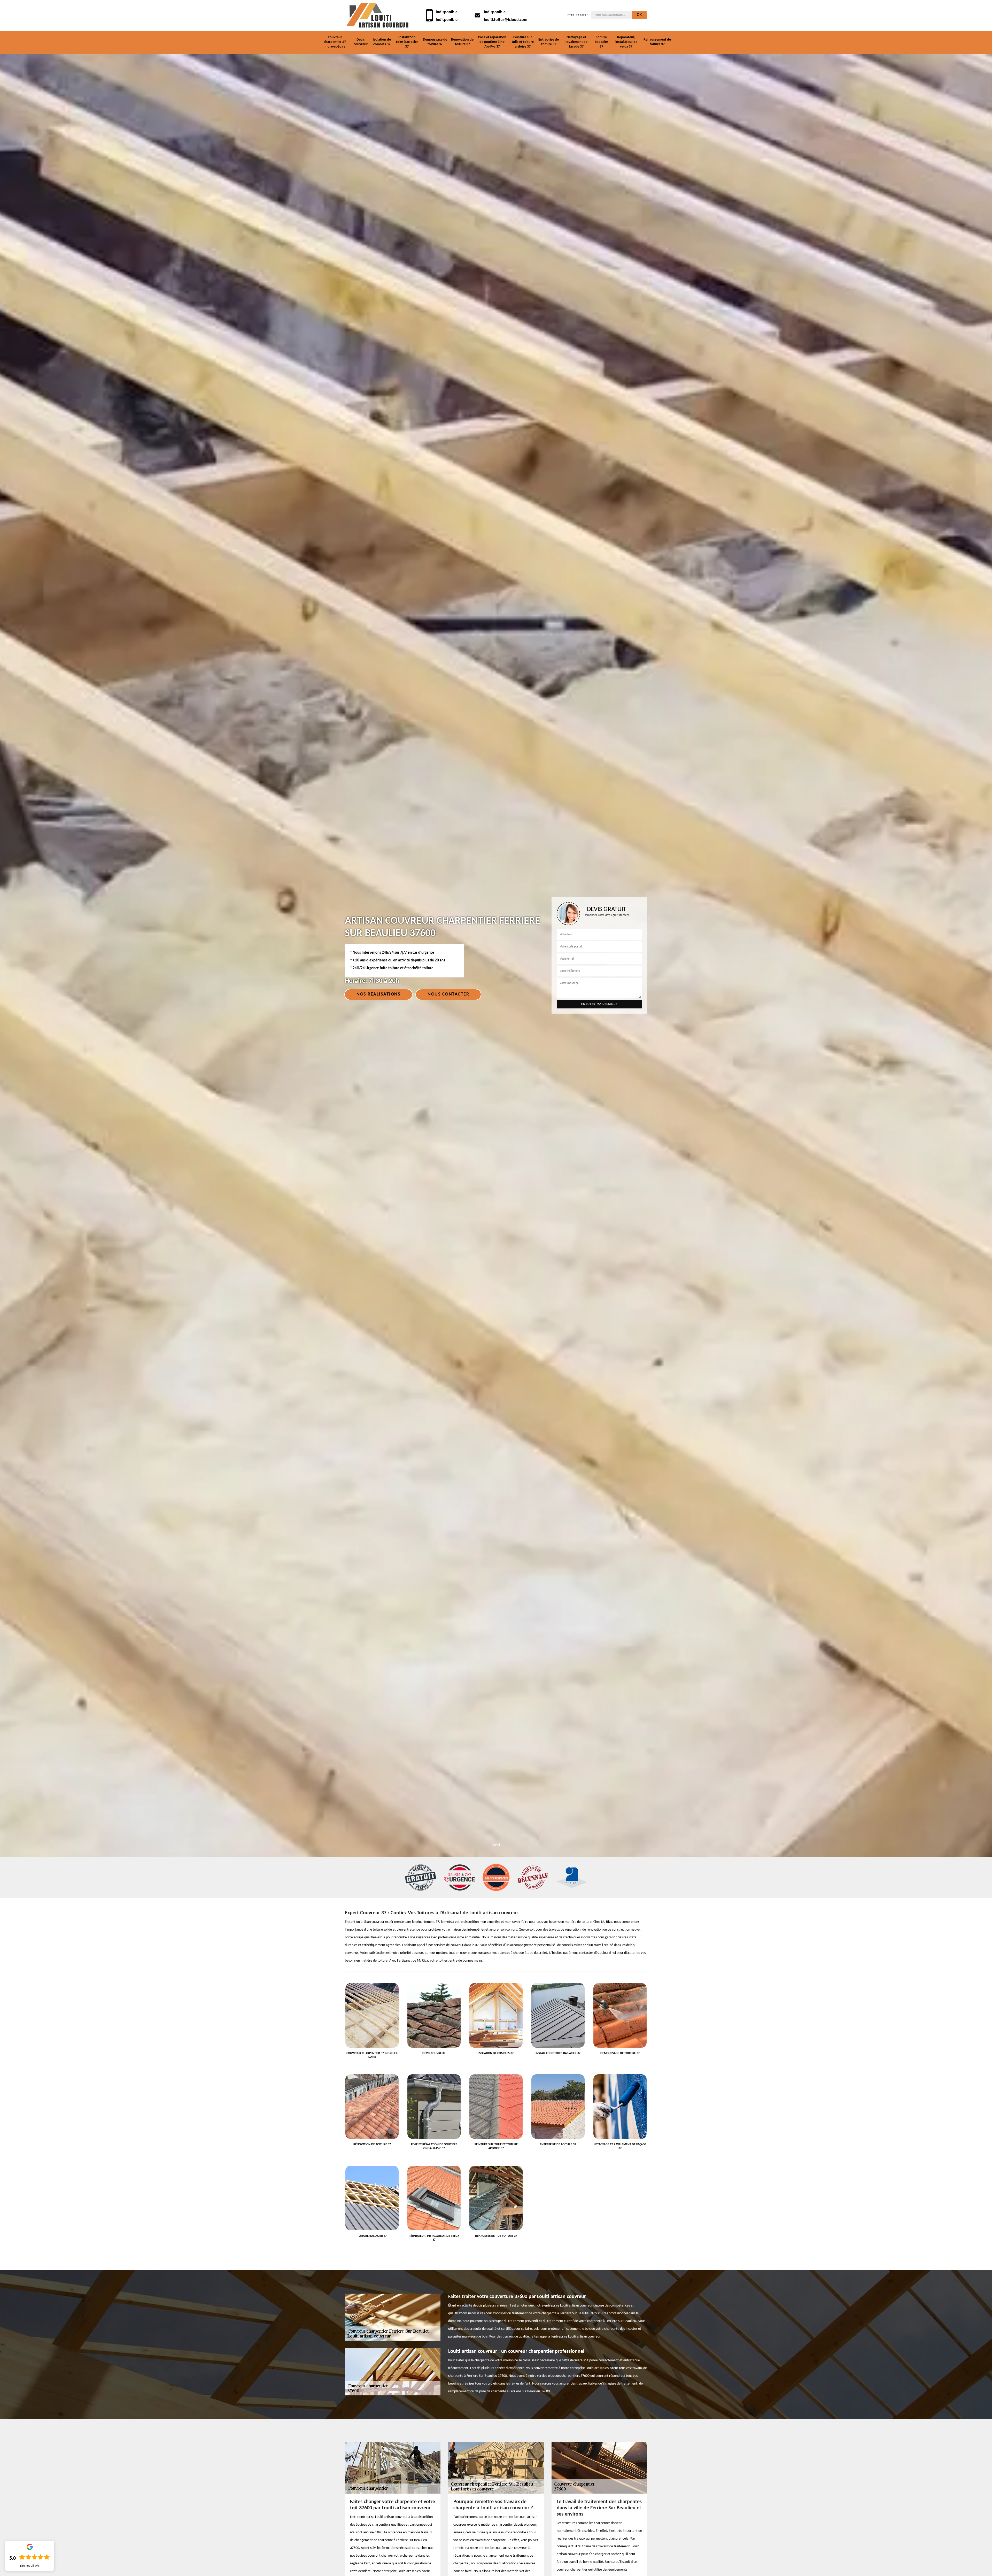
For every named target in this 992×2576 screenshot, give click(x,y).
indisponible (447, 12)
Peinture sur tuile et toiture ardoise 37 (523, 42)
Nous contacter (448, 994)
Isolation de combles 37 (382, 42)
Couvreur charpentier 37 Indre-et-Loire (335, 42)
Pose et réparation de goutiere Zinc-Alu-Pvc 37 (492, 42)
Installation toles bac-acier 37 (407, 42)
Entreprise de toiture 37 (549, 42)
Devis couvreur (361, 42)
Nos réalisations (378, 994)
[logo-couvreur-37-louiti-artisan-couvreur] (377, 15)
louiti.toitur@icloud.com (506, 20)
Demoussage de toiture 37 (435, 42)
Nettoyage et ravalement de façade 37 (576, 42)
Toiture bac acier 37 (601, 42)
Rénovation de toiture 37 (462, 42)
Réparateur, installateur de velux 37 (626, 42)
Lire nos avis (30, 2566)
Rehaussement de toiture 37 (657, 42)
